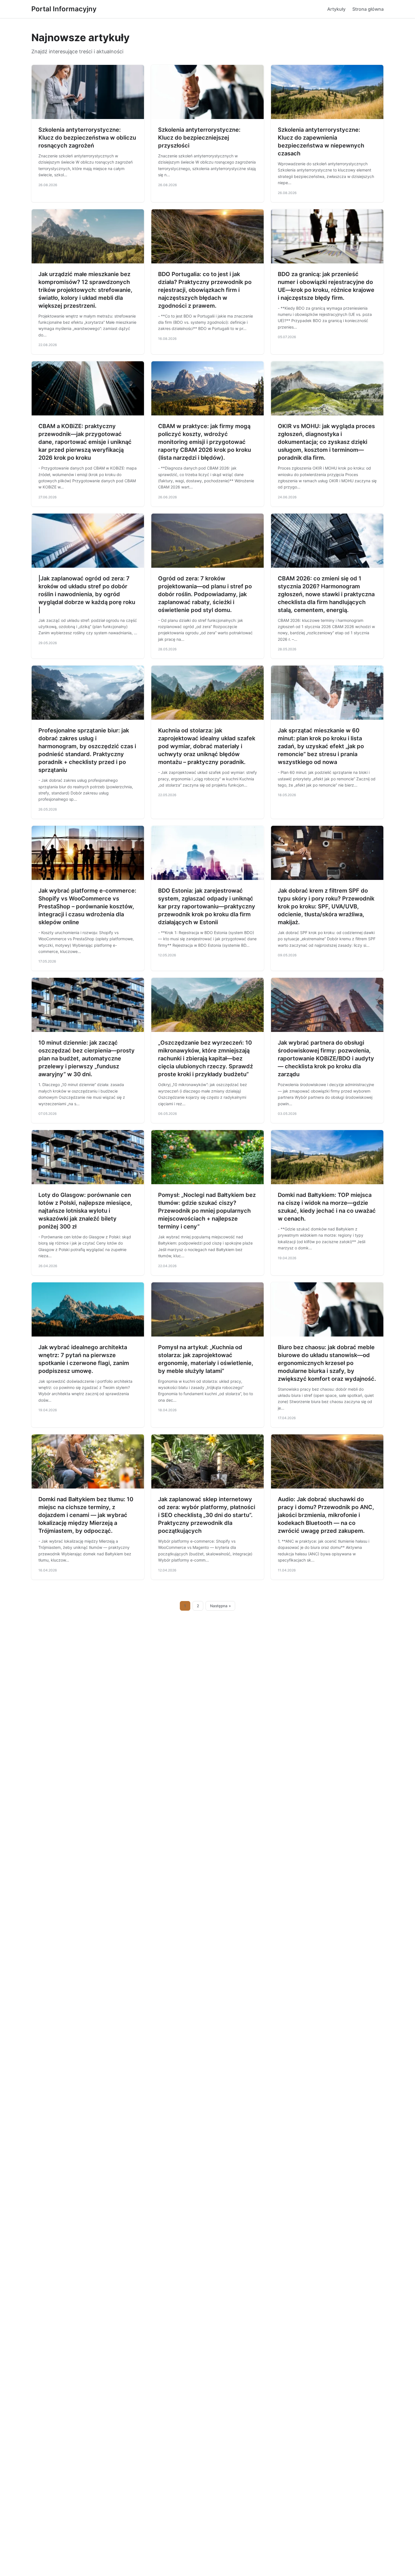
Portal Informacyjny (64, 9)
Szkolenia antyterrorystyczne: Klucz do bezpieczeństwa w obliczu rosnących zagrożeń (87, 138)
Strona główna (368, 9)
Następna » (220, 1606)
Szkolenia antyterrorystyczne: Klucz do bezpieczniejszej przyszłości (199, 138)
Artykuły (336, 9)
